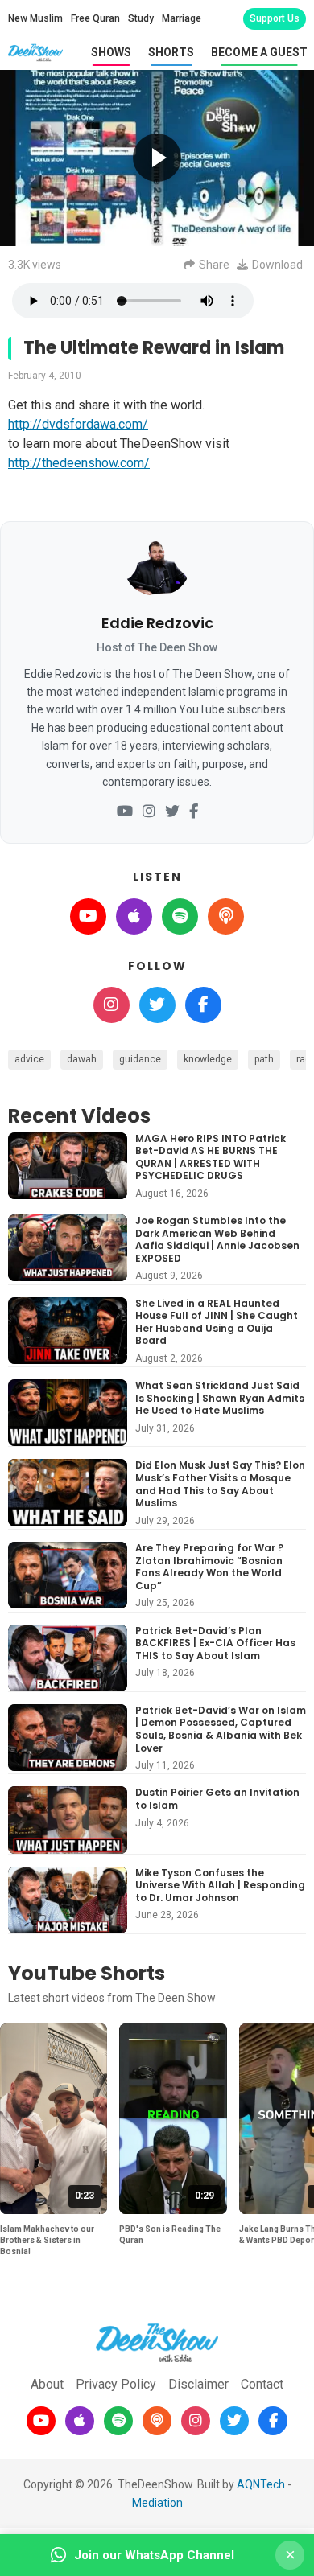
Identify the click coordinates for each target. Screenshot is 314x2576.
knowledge (208, 1059)
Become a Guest (259, 52)
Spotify (180, 916)
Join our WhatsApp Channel (154, 2555)
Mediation (157, 2503)
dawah (82, 1059)
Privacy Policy (116, 2384)
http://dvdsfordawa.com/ (78, 424)
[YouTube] (125, 812)
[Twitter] (172, 812)
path (264, 1059)
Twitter (157, 1005)
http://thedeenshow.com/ (79, 463)
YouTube (88, 916)
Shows (111, 52)
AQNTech (261, 2484)
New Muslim (35, 18)
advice (29, 1059)
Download (277, 265)
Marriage (182, 18)
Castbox (226, 916)
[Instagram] (149, 812)
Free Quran (95, 18)
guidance (140, 1059)
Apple (134, 916)
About (47, 2384)
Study (141, 18)
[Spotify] (118, 2421)
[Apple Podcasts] (80, 2421)
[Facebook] (194, 812)
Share (214, 265)
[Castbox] (157, 2421)
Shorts (171, 52)
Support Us (275, 18)
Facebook (203, 1005)
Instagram (112, 1005)
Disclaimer (198, 2384)
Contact (262, 2384)
